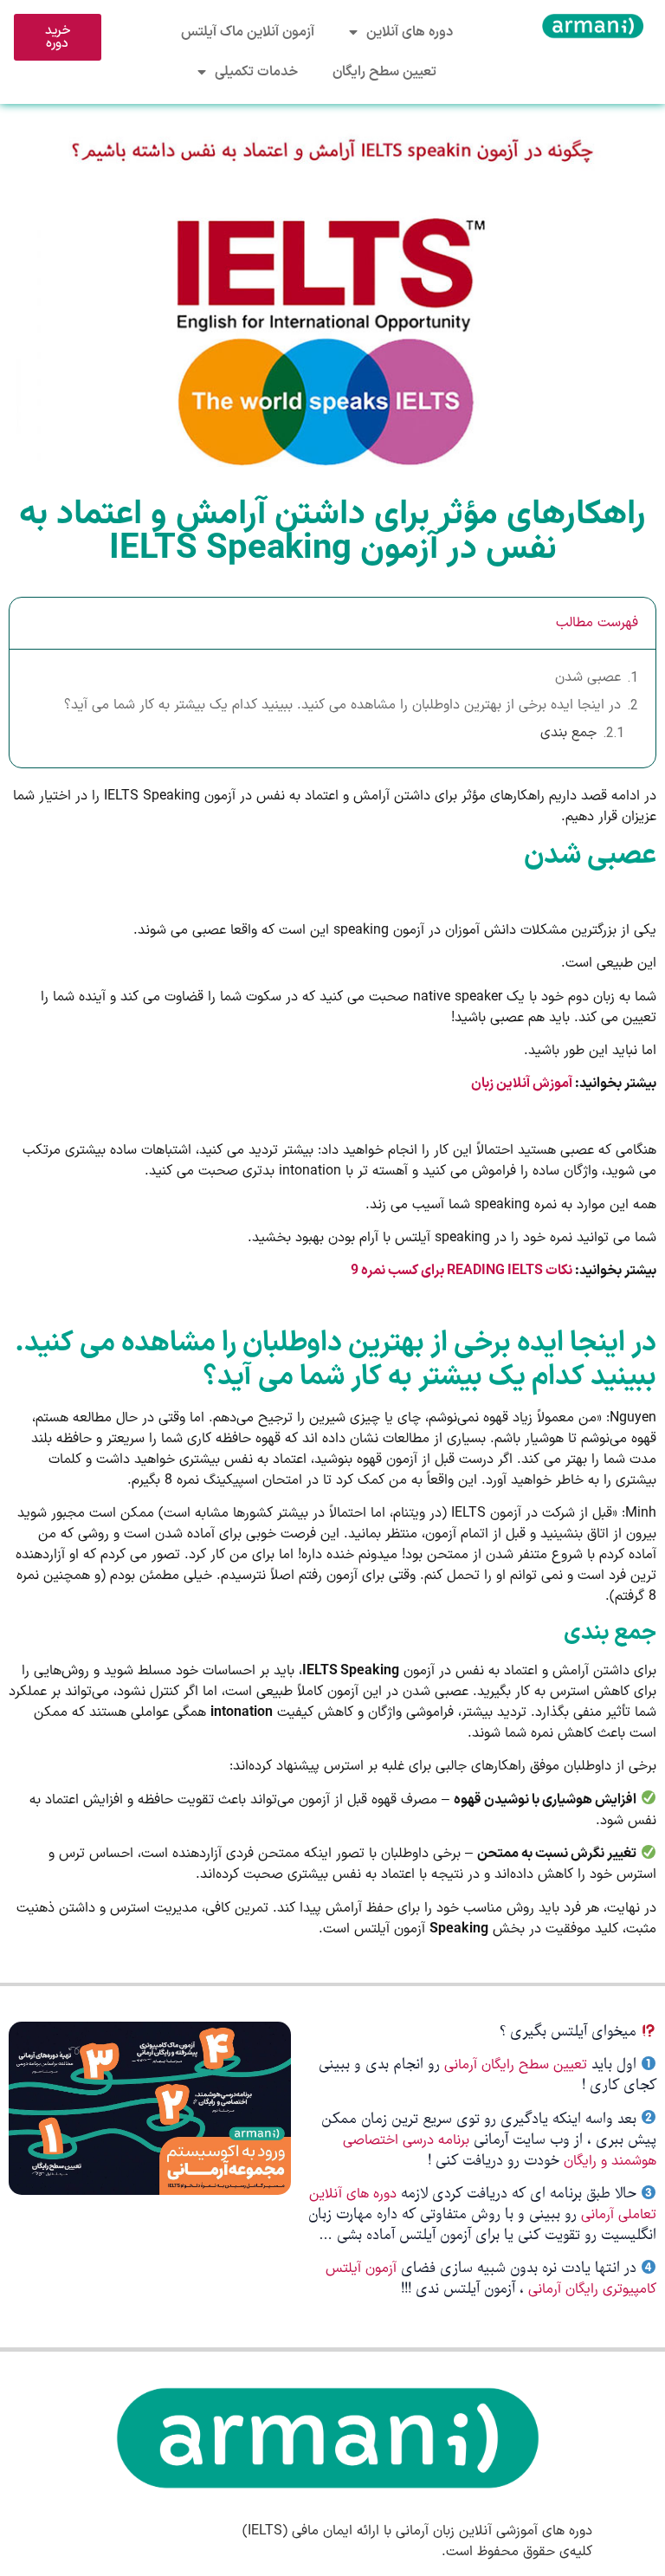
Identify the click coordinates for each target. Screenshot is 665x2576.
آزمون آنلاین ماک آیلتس (248, 32)
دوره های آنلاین (410, 32)
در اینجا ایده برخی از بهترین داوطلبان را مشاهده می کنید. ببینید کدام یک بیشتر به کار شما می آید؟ (342, 705)
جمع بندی (568, 733)
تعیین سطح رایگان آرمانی (516, 2065)
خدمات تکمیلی (256, 72)
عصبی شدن (588, 677)
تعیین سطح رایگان (384, 72)
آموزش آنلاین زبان (522, 1084)
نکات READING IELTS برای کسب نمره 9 (462, 1271)
